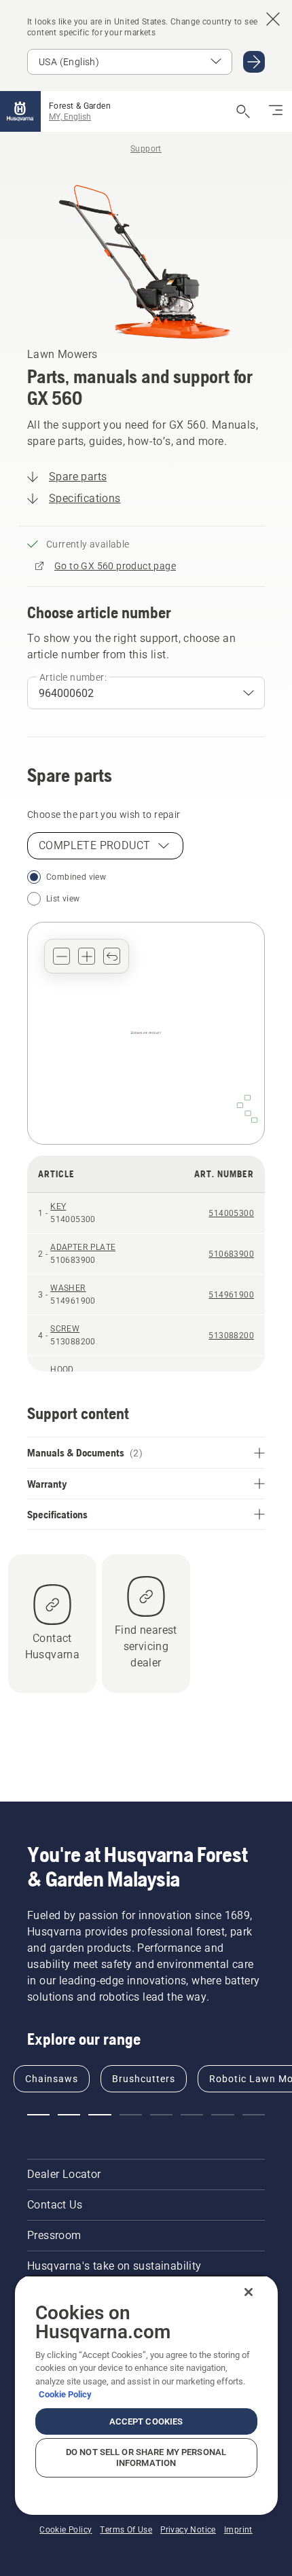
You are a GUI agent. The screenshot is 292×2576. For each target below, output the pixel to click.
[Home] (20, 111)
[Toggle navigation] (276, 111)
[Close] (249, 2292)
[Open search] (243, 111)
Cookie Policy (65, 2394)
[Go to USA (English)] (254, 62)
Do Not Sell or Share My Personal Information (146, 2457)
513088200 (231, 1336)
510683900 (231, 1254)
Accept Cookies (146, 2421)
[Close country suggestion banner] (273, 19)
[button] (61, 956)
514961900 (231, 1295)
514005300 (231, 1213)
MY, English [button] (70, 117)
